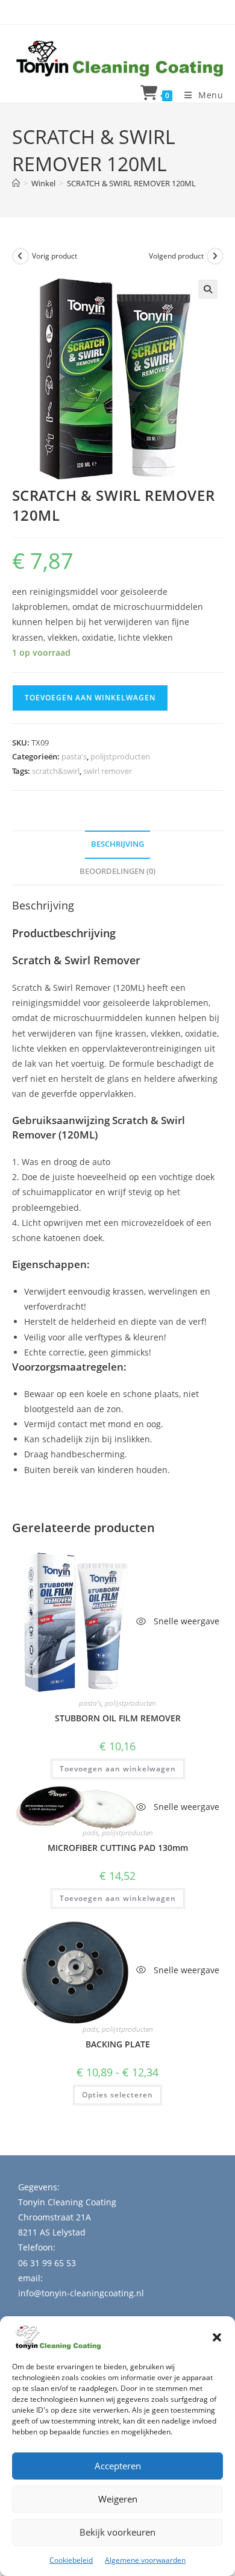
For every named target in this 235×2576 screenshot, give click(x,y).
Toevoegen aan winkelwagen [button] (118, 1769)
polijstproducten (120, 756)
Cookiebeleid (71, 2560)
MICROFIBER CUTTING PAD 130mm (118, 1848)
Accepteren (118, 2466)
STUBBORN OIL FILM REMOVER (118, 1718)
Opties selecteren (117, 2095)
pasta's (74, 756)
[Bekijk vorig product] (20, 256)
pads (90, 1833)
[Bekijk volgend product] (215, 256)
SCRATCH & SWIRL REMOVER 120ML (131, 183)
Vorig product (55, 256)
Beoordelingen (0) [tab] (117, 871)
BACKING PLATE (118, 2044)
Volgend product (176, 256)
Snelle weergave (185, 1621)
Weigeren (118, 2499)
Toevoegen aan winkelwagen (90, 698)
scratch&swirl (56, 771)
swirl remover (108, 771)
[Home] (16, 183)
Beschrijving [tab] (117, 844)
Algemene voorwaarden (145, 2560)
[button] (217, 2337)
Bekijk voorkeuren (117, 2532)
